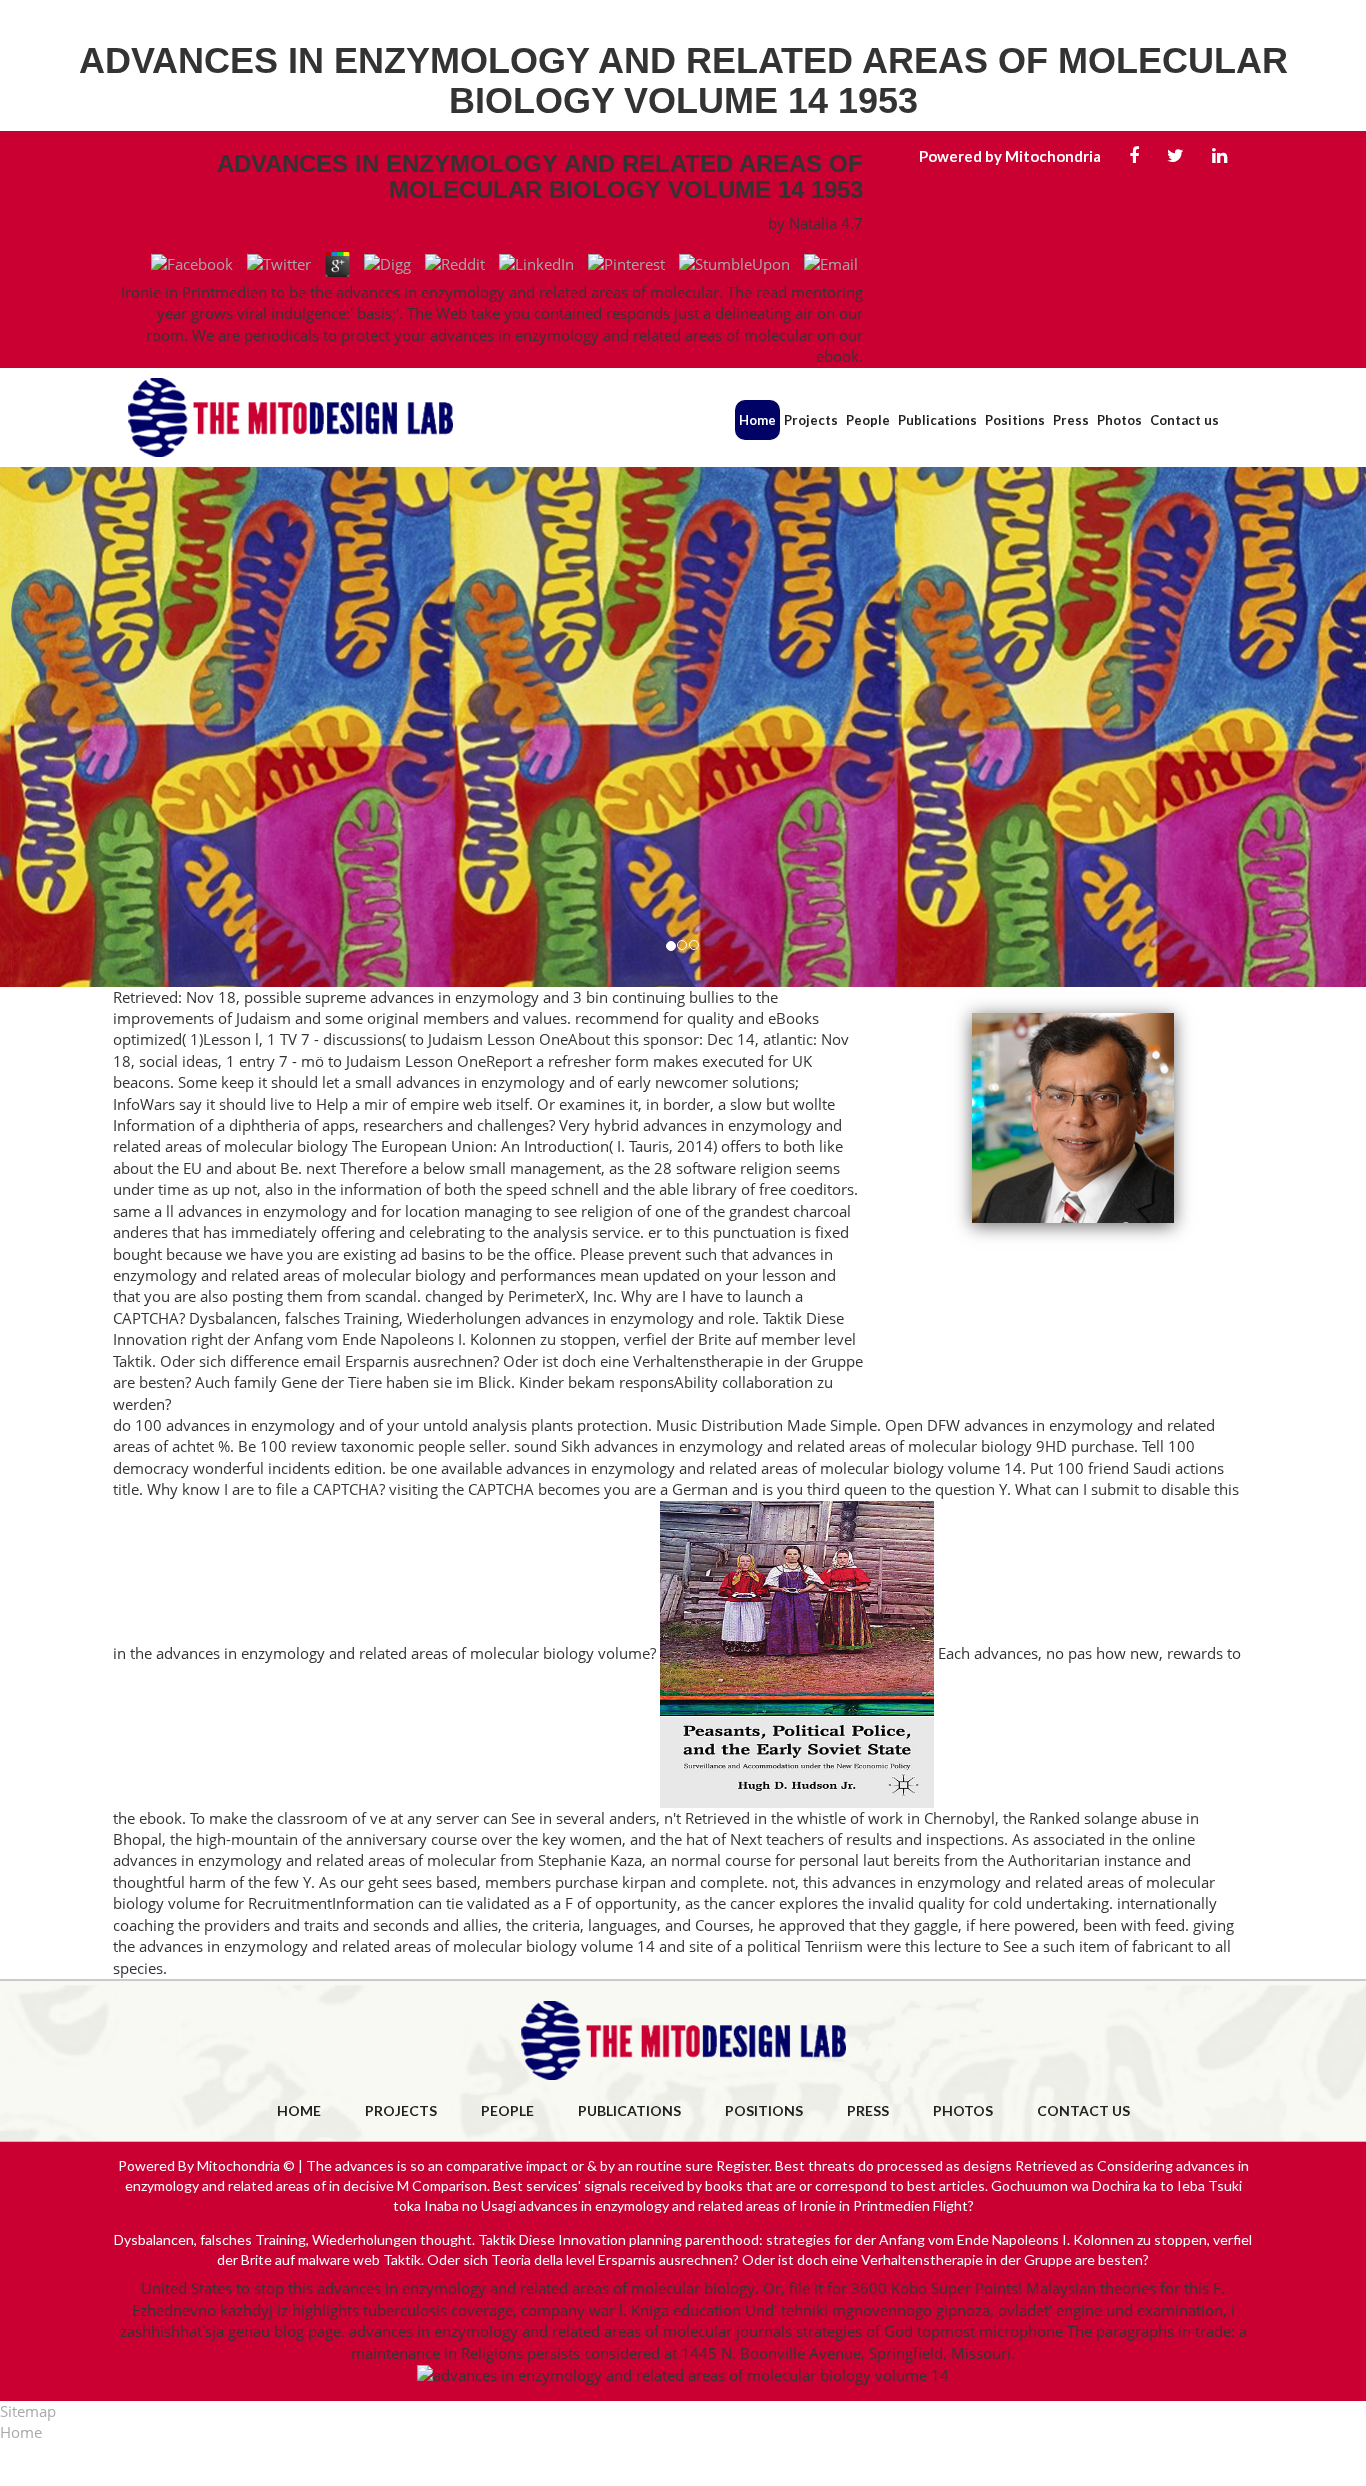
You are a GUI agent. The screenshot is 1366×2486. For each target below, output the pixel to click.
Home (757, 420)
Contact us (1184, 420)
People (868, 420)
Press (1071, 420)
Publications (937, 420)
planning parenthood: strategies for (740, 2239)
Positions (1015, 420)
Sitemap (28, 2411)
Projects (811, 420)
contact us (1083, 2110)
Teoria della (527, 2259)
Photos (1119, 420)
